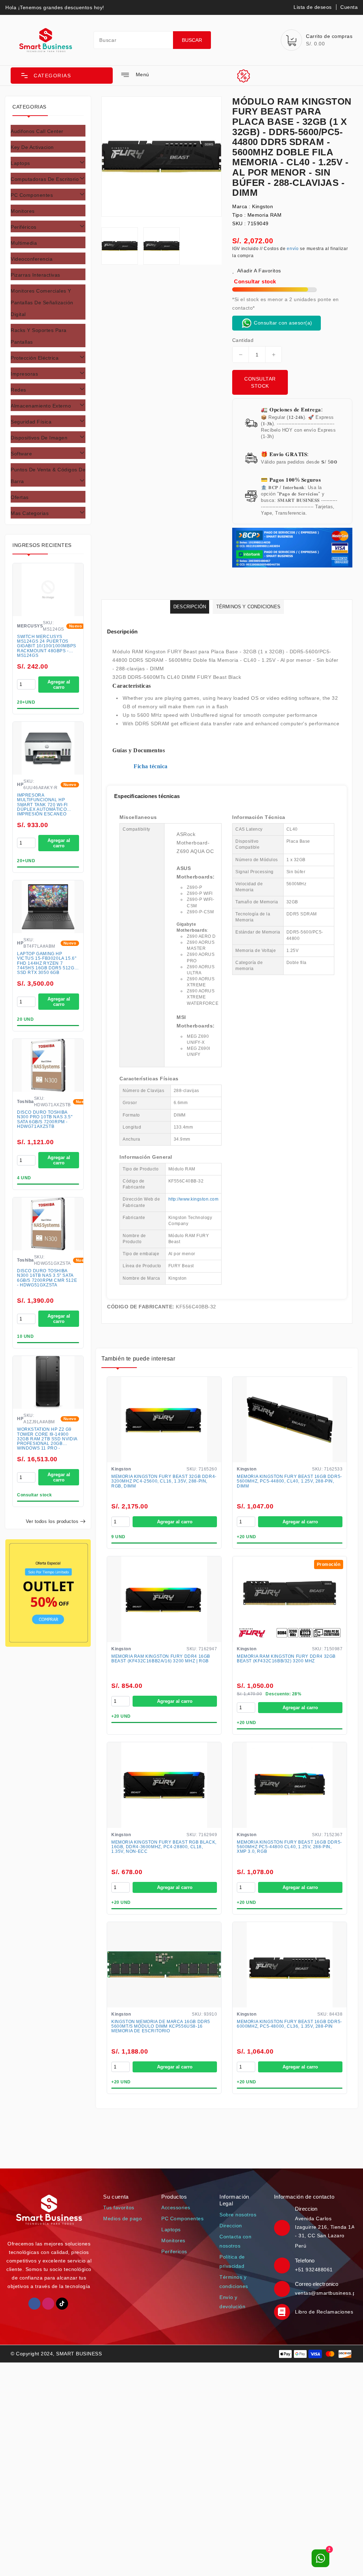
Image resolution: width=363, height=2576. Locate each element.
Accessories (176, 2207)
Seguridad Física (31, 422)
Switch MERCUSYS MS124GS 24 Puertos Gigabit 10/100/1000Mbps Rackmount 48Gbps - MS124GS (47, 646)
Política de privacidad (232, 2261)
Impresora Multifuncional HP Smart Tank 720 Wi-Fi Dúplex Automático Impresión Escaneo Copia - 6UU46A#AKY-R (43, 805)
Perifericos (174, 2251)
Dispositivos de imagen (39, 438)
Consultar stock (260, 382)
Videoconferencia (32, 259)
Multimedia (24, 243)
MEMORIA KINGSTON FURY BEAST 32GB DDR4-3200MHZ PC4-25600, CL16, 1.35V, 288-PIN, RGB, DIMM (164, 1481)
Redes (18, 390)
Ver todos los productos (52, 1521)
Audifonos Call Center (37, 131)
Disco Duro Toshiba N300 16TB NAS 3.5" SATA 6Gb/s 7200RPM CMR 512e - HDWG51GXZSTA (47, 1278)
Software (21, 454)
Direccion (231, 2226)
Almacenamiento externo (41, 406)
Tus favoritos (119, 2207)
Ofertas (20, 497)
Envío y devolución (232, 2302)
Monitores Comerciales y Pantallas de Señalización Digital (42, 303)
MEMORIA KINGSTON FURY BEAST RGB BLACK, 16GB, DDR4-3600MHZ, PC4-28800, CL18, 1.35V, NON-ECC (164, 1847)
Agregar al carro (59, 685)
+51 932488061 (314, 2270)
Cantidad (243, 340)
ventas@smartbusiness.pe (327, 2293)
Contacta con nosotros (235, 2241)
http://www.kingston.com (194, 1199)
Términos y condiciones (234, 2282)
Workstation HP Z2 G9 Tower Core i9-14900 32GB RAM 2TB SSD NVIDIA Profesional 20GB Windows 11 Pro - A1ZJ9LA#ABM (47, 1439)
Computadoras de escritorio (45, 179)
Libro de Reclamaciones (324, 2312)
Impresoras (24, 374)
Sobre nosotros (238, 2215)
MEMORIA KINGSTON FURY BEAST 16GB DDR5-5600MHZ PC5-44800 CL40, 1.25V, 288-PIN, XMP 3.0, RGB (289, 1847)
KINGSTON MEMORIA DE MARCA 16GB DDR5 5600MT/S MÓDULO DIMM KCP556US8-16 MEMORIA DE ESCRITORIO (161, 2026)
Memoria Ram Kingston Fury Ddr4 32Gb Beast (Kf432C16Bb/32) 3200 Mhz (286, 1659)
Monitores (23, 211)
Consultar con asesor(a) (282, 323)
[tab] (48, 131)
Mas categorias (30, 513)
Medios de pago (122, 2218)
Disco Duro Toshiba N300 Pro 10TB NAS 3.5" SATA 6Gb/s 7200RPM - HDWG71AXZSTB (45, 1120)
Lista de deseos (313, 7)
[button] (62, 76)
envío (293, 249)
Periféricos (24, 227)
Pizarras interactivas (35, 275)
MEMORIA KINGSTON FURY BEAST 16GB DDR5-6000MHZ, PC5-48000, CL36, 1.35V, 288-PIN (289, 2024)
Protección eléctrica (35, 358)
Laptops (20, 163)
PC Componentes (32, 195)
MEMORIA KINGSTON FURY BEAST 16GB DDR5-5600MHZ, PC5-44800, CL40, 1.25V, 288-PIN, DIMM (289, 1481)
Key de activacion (32, 147)
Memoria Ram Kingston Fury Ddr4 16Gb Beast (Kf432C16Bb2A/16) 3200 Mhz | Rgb (161, 1659)
